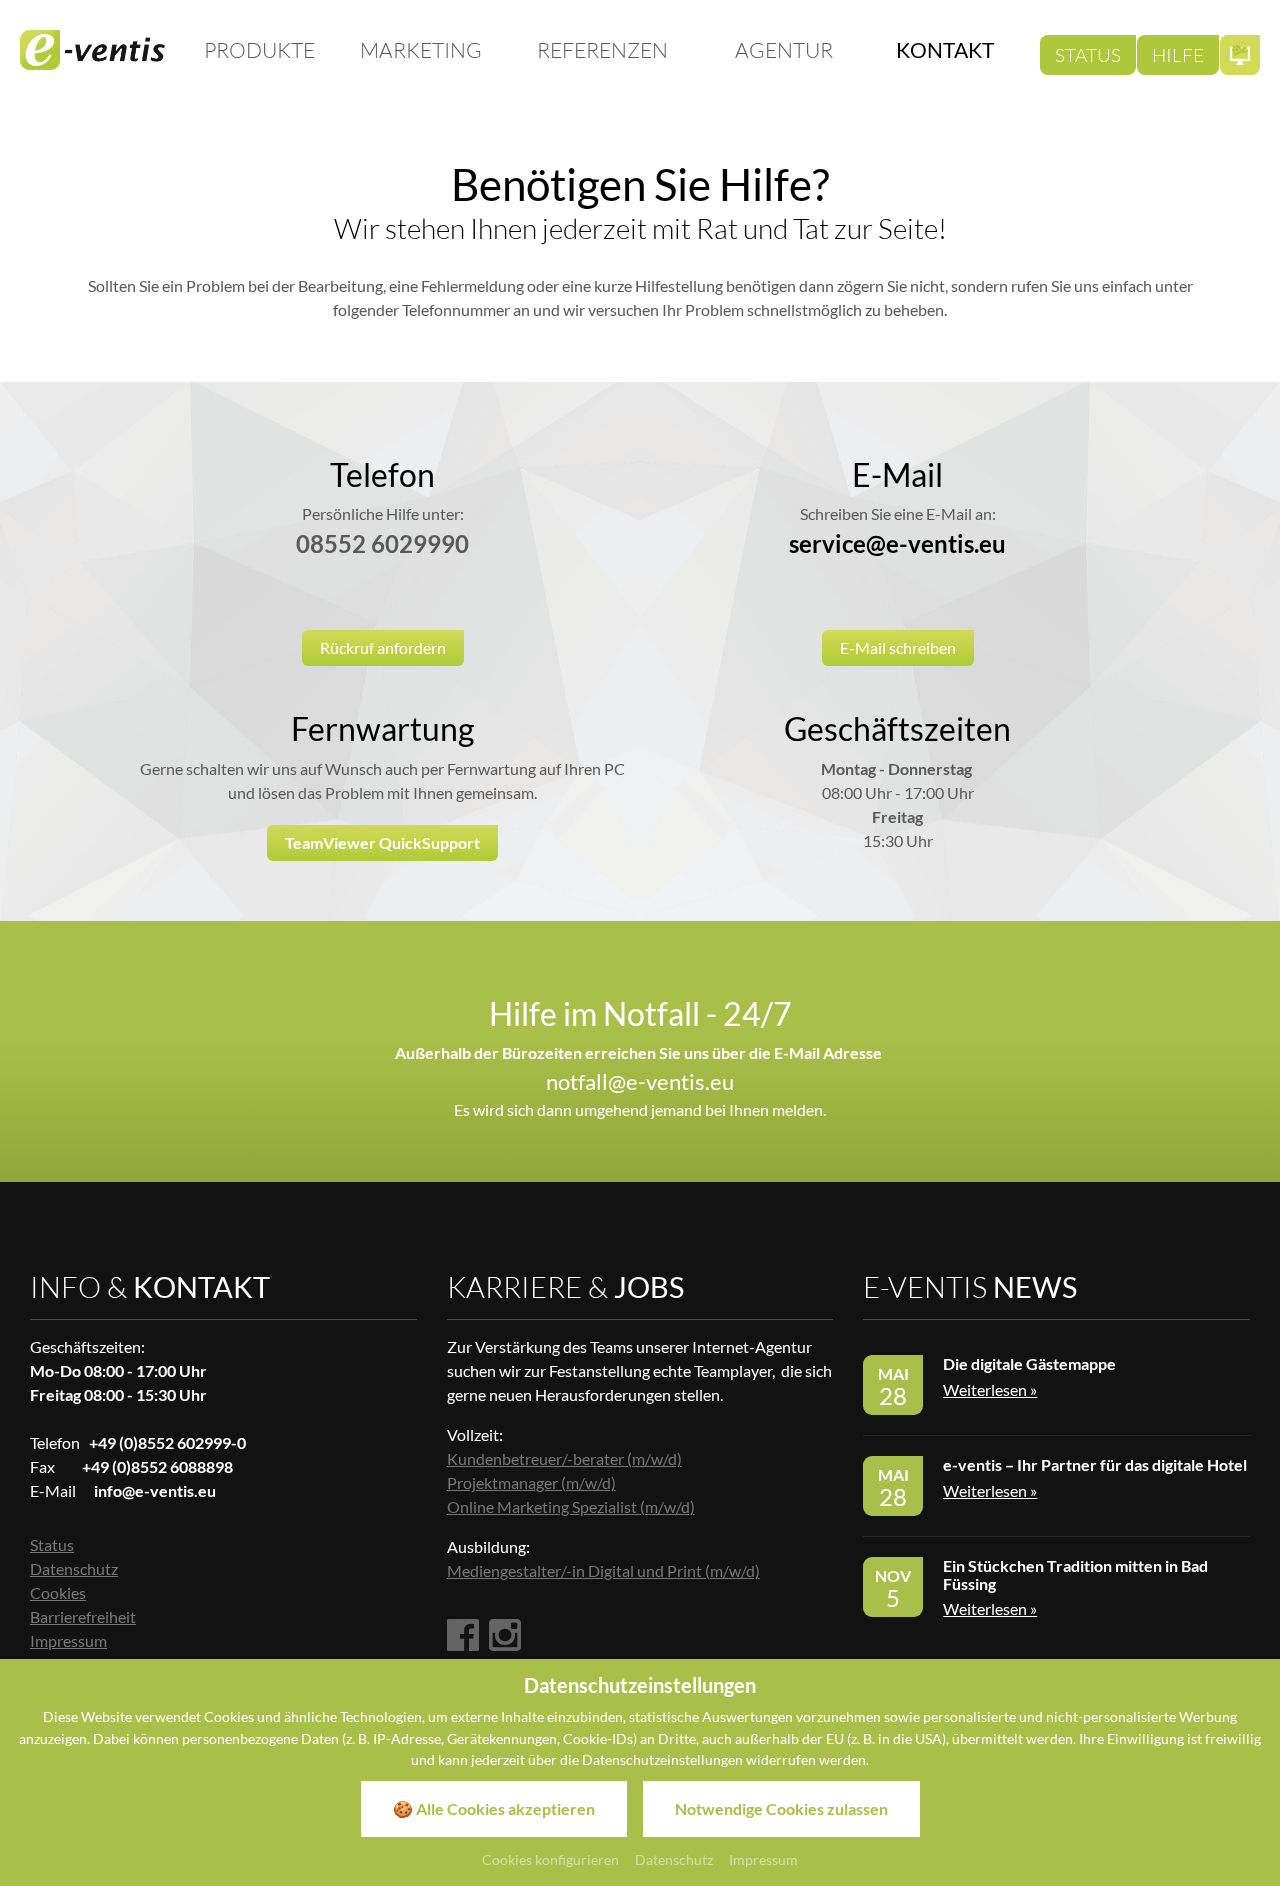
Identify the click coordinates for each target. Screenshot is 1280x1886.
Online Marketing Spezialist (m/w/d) (571, 1506)
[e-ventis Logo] (92, 50)
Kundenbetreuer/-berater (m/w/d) (564, 1458)
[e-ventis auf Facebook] (463, 1637)
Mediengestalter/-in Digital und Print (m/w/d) (603, 1570)
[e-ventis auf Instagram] (505, 1637)
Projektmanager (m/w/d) (531, 1482)
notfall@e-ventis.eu (640, 1081)
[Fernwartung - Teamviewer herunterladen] (1240, 55)
